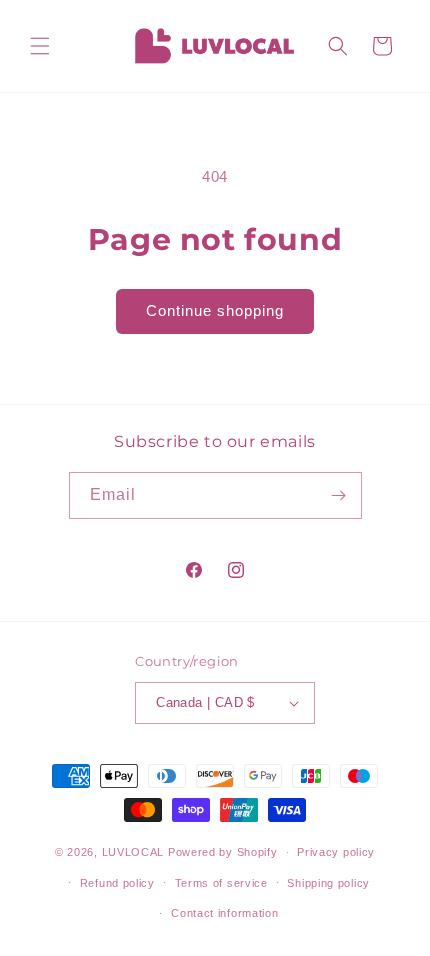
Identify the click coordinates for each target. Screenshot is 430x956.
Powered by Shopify (223, 852)
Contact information (224, 913)
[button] (40, 46)
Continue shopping (215, 310)
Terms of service (221, 883)
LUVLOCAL (133, 852)
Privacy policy (336, 852)
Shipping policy (328, 883)
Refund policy (117, 883)
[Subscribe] (339, 495)
